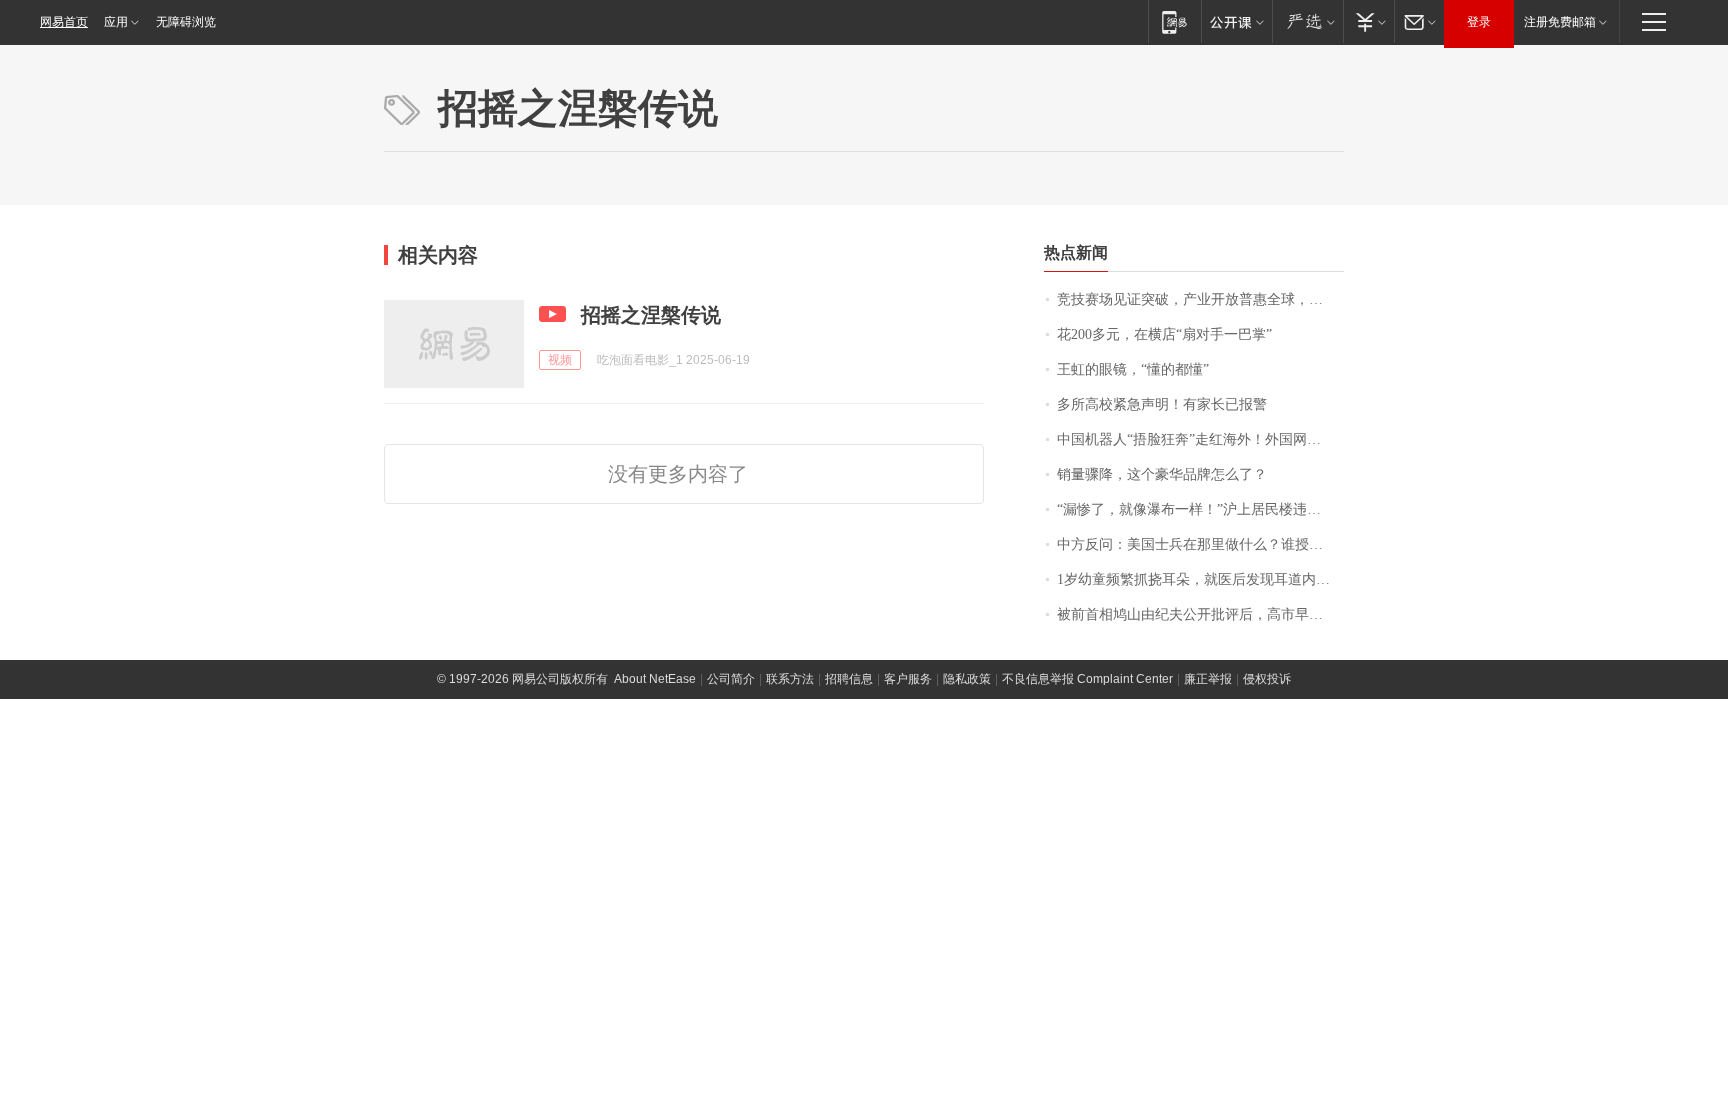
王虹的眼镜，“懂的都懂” (1133, 369)
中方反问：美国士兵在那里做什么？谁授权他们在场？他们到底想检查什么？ (1200, 544)
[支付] (1368, 21)
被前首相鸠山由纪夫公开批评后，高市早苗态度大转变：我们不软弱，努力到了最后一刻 (1200, 614)
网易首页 (64, 22)
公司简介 (731, 679)
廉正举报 (1208, 679)
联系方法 (790, 679)
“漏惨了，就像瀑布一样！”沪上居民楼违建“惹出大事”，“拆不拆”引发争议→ (1200, 509)
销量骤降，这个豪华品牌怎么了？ (1162, 474)
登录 (1479, 22)
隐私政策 (967, 679)
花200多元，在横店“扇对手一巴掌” (1164, 334)
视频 (560, 360)
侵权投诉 (1267, 679)
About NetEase (655, 679)
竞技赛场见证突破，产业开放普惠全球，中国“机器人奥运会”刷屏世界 (1200, 299)
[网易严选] (1307, 21)
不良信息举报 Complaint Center (1087, 679)
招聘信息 (849, 679)
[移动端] (1174, 21)
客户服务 (908, 679)
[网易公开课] (1236, 21)
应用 (116, 22)
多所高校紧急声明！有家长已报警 (1162, 404)
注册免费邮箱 (1560, 22)
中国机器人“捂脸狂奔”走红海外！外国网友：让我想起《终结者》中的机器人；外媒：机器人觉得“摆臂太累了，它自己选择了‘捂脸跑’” (1200, 439)
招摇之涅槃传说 (651, 315)
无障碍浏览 (186, 22)
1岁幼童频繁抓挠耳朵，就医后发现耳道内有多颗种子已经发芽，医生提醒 (1200, 579)
